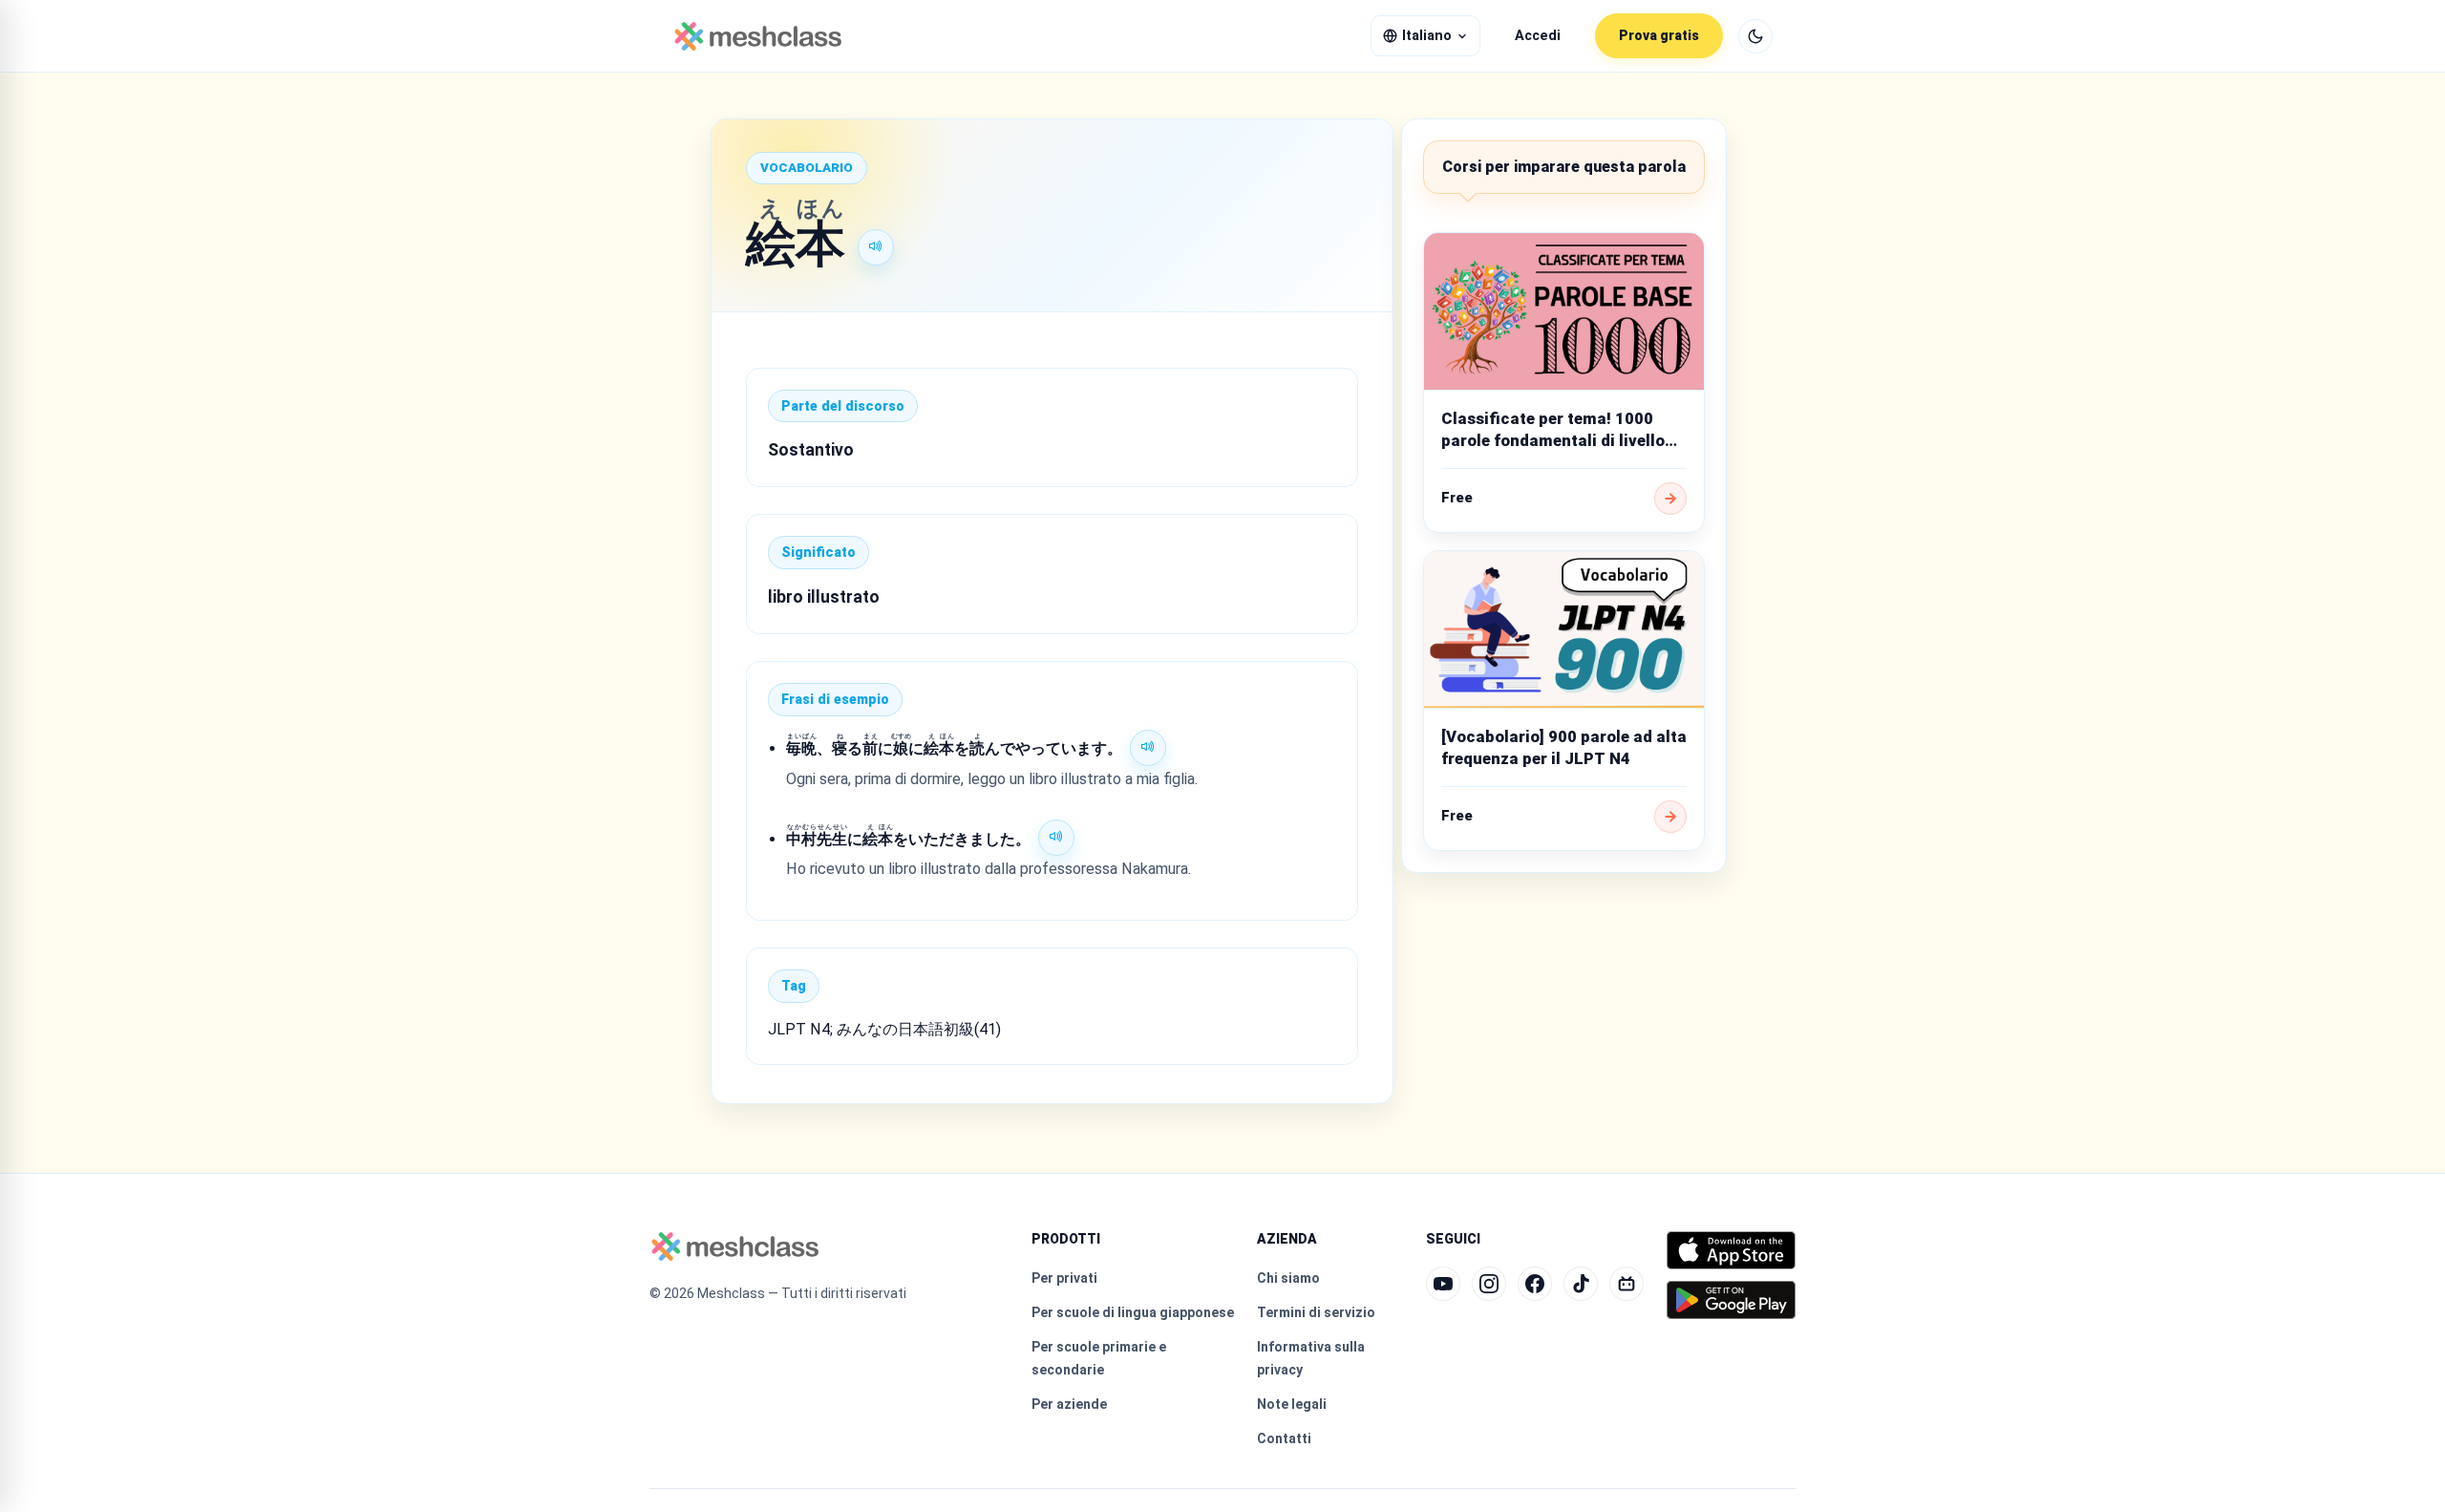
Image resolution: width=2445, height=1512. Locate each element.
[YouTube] (1443, 1284)
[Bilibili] (1626, 1284)
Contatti (1284, 1438)
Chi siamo (1288, 1278)
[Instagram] (1489, 1284)
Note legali (1292, 1404)
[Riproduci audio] (876, 247)
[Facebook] (1535, 1284)
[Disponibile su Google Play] (1731, 1300)
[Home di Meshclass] (758, 36)
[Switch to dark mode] (1755, 36)
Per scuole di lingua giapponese (1133, 1312)
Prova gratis (1659, 35)
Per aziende (1069, 1404)
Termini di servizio (1316, 1312)
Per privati (1064, 1278)
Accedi (1538, 36)
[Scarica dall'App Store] (1731, 1250)
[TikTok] (1581, 1284)
